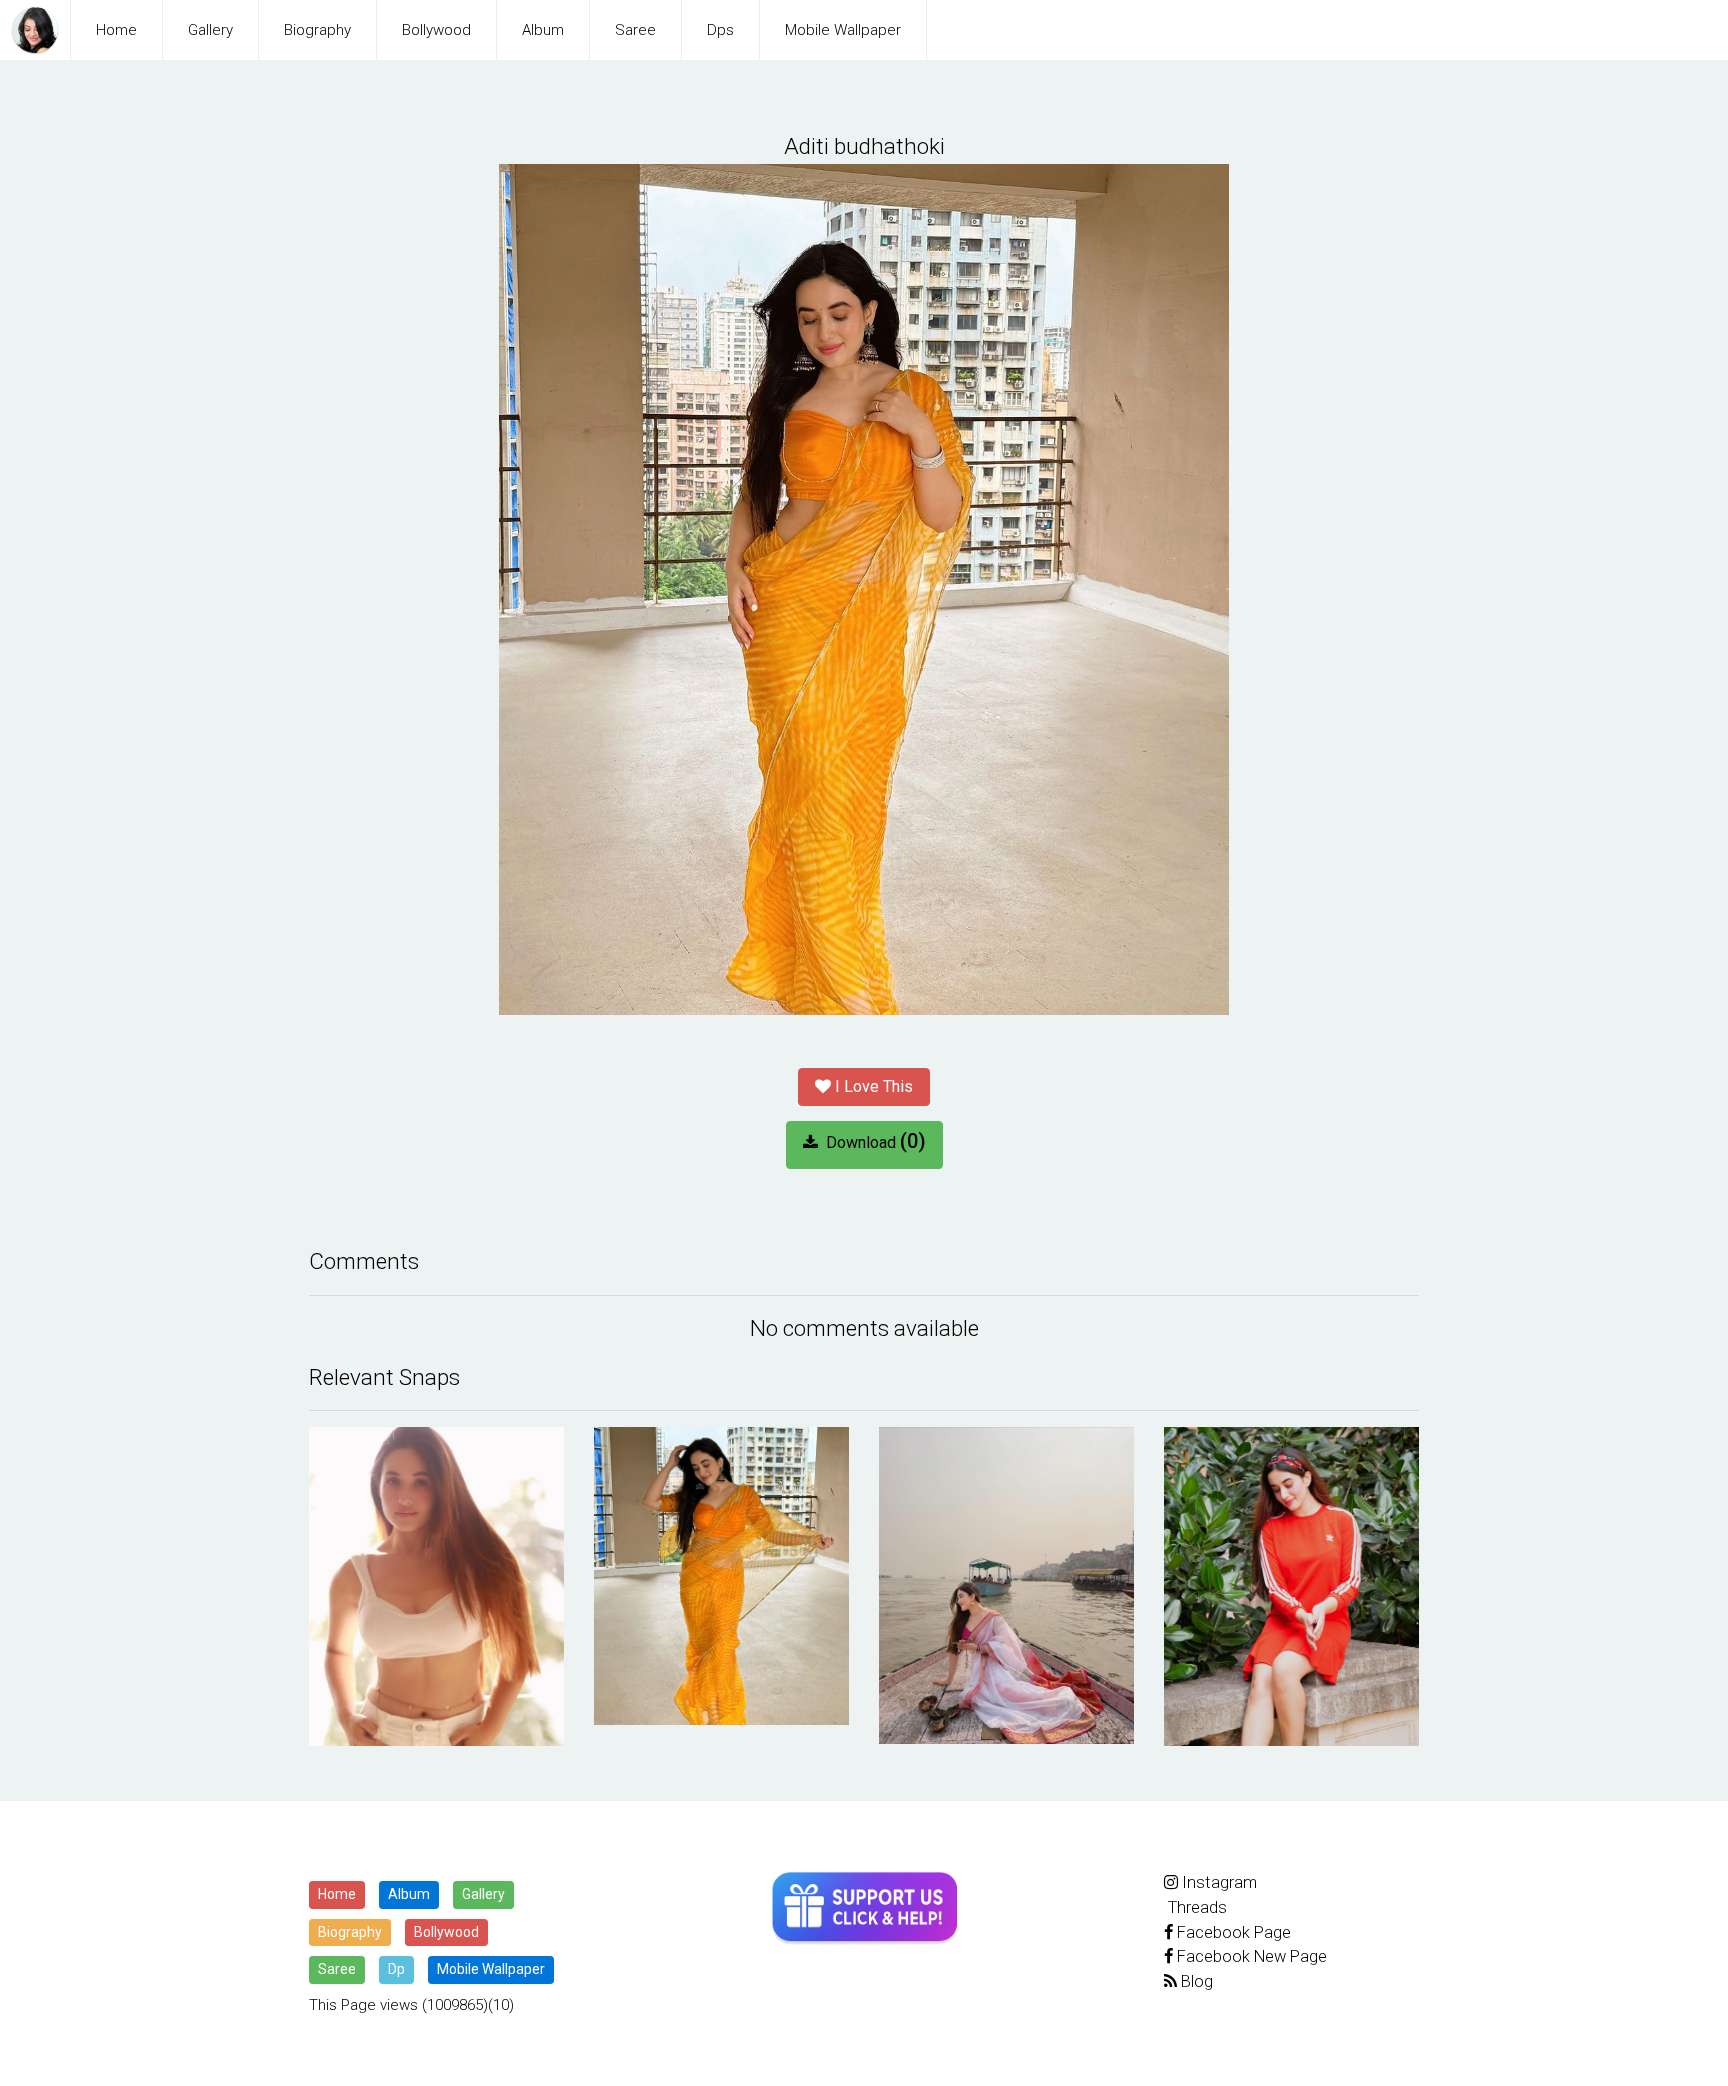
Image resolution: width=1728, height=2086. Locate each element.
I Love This (872, 1086)
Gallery (210, 30)
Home (116, 30)
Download (872, 1141)
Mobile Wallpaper (843, 30)
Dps (720, 30)
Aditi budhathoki (864, 146)
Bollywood (436, 30)
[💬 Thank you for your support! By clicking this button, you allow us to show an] (864, 1908)
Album (543, 30)
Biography (317, 30)
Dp (396, 1969)
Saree (635, 30)
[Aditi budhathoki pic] (436, 1586)
